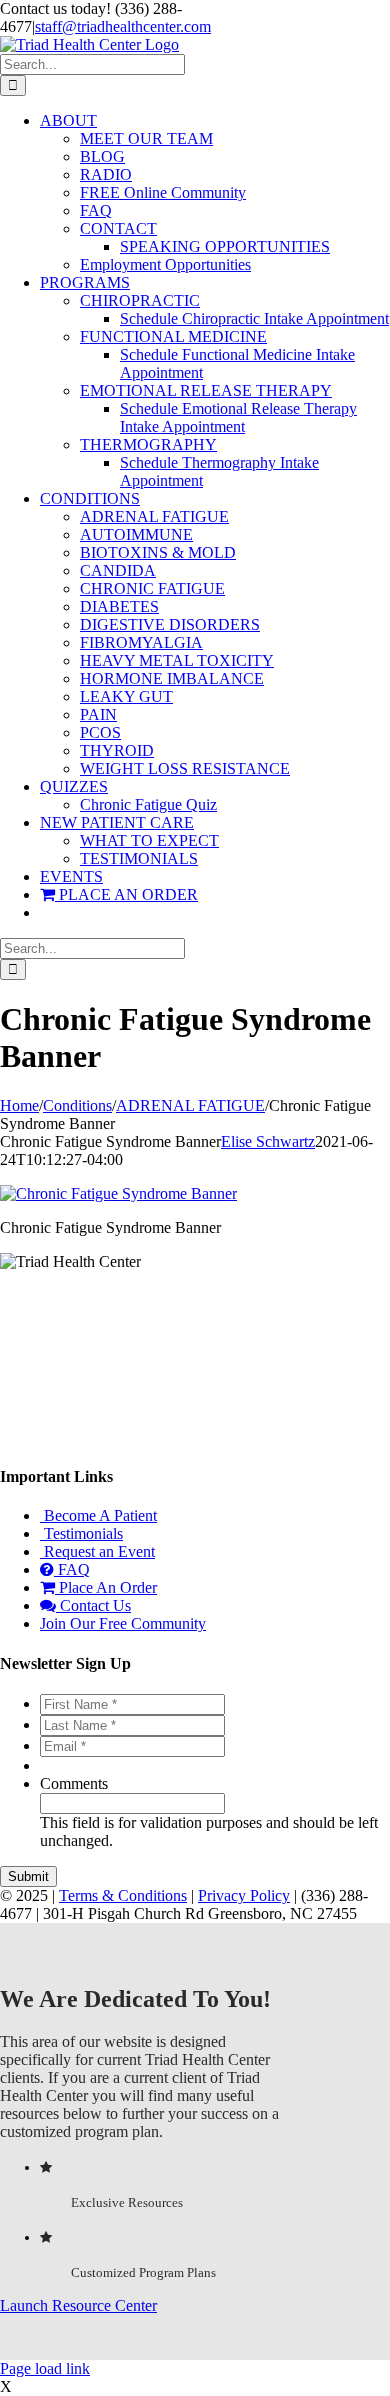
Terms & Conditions (123, 1895)
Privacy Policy (244, 1895)
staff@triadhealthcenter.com (123, 26)
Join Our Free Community (123, 1623)
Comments (74, 1783)
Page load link (45, 2368)
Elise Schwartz (268, 1141)
